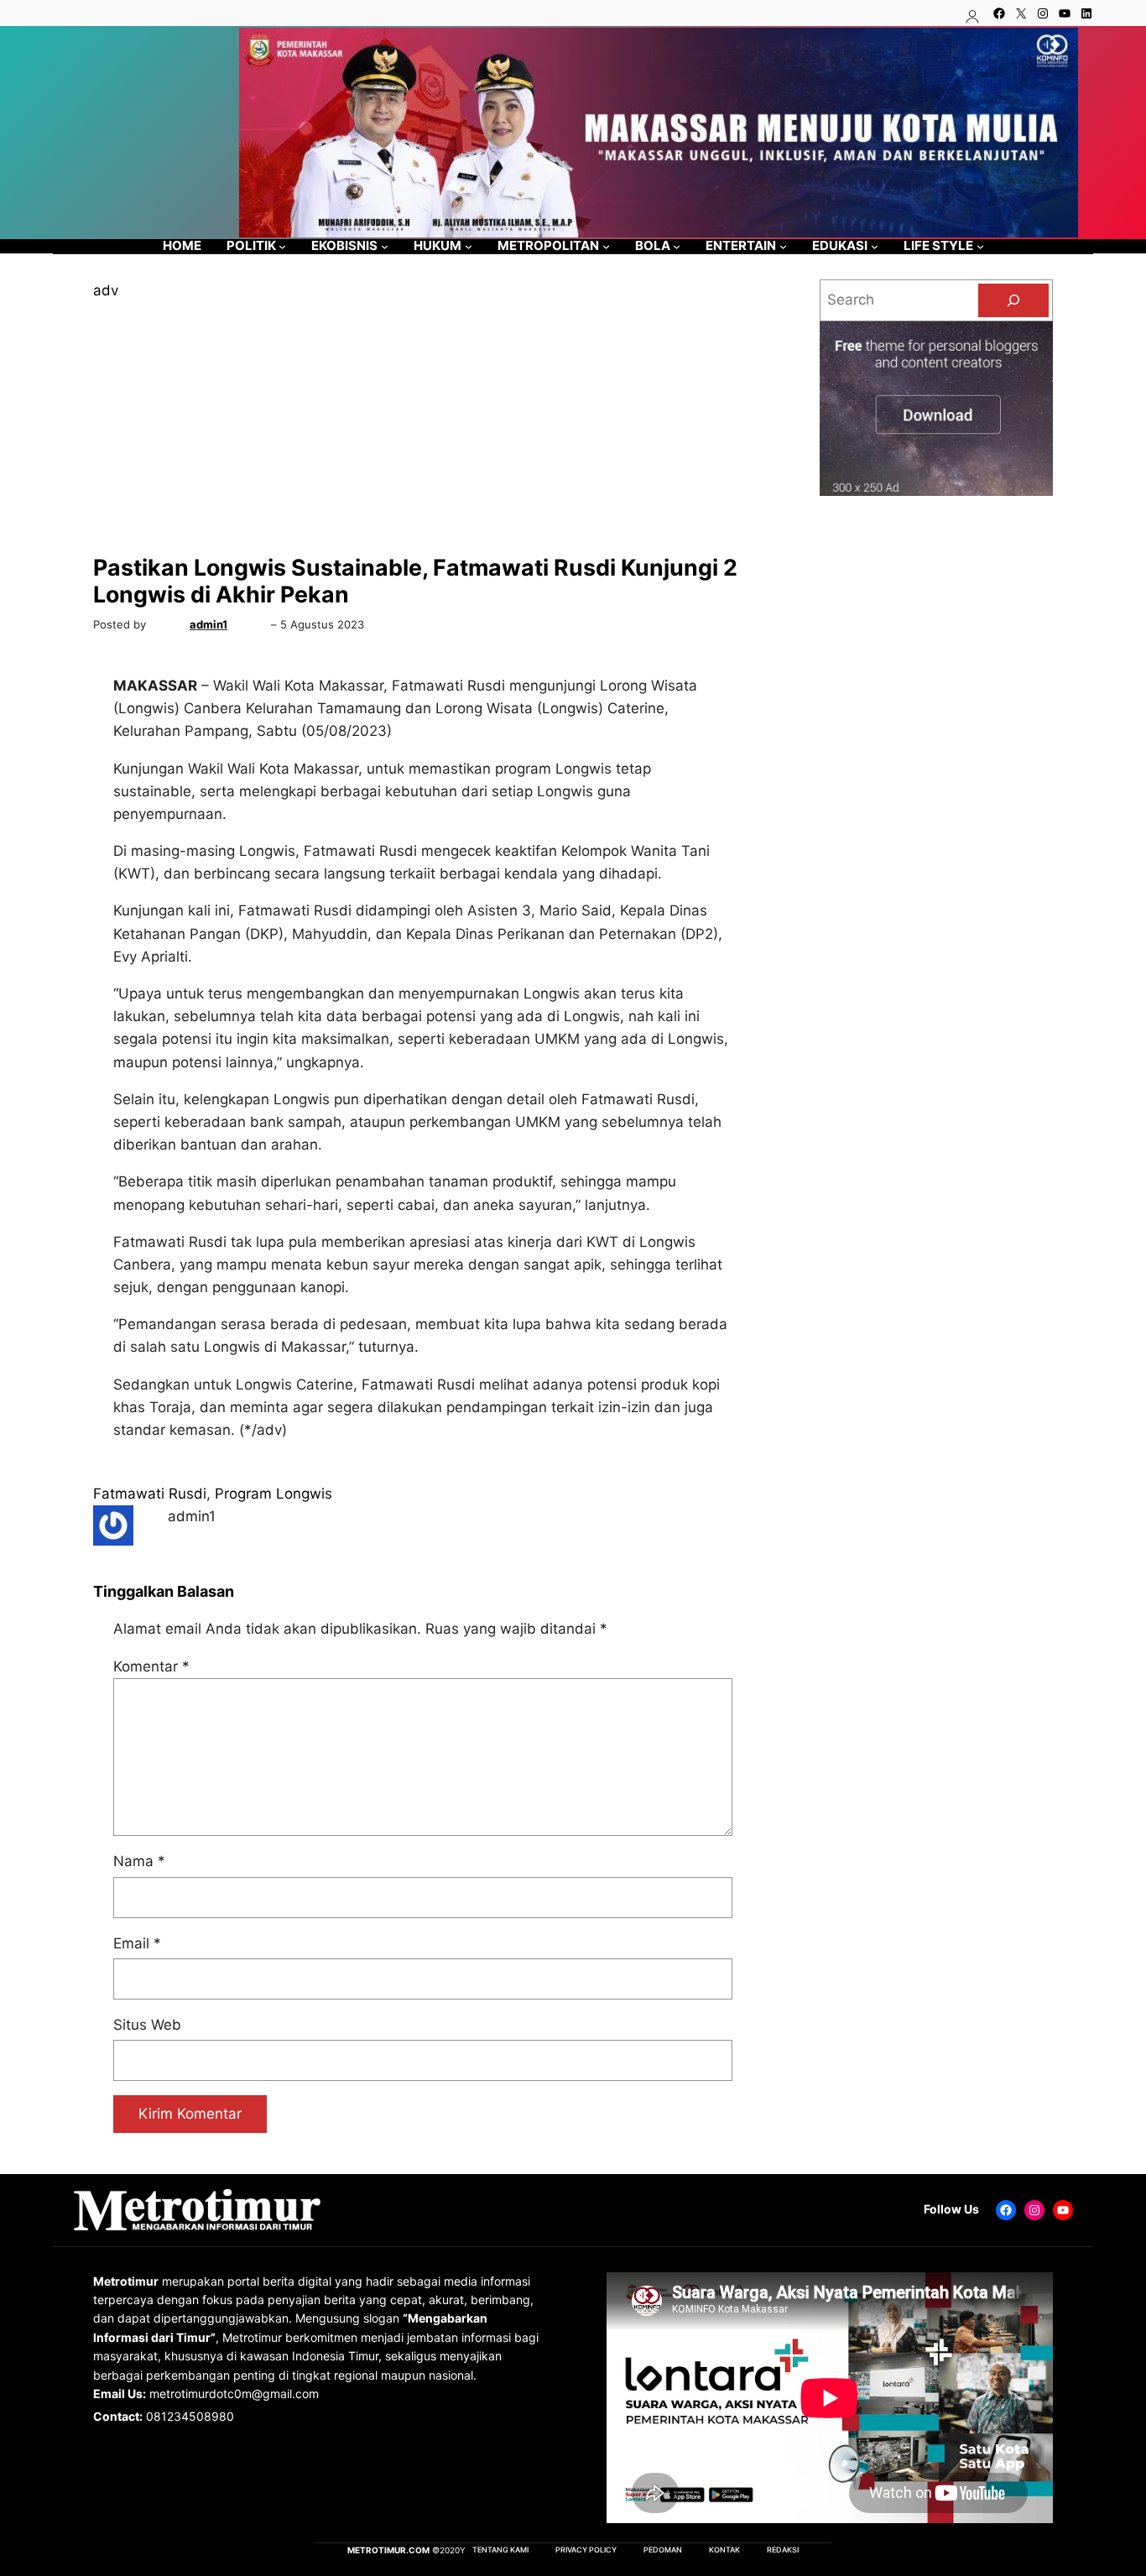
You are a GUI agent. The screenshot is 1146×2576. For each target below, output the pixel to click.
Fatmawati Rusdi (150, 1494)
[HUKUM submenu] (469, 246)
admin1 (208, 624)
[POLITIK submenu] (282, 246)
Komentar (151, 1666)
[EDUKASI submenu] (875, 246)
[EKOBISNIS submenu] (385, 246)
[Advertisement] (423, 428)
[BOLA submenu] (677, 246)
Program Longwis (273, 1494)
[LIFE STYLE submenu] (980, 246)
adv (106, 290)
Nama (139, 1861)
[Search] (1013, 300)
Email (137, 1943)
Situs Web (147, 2025)
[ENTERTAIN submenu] (783, 246)
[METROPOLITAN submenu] (606, 246)
